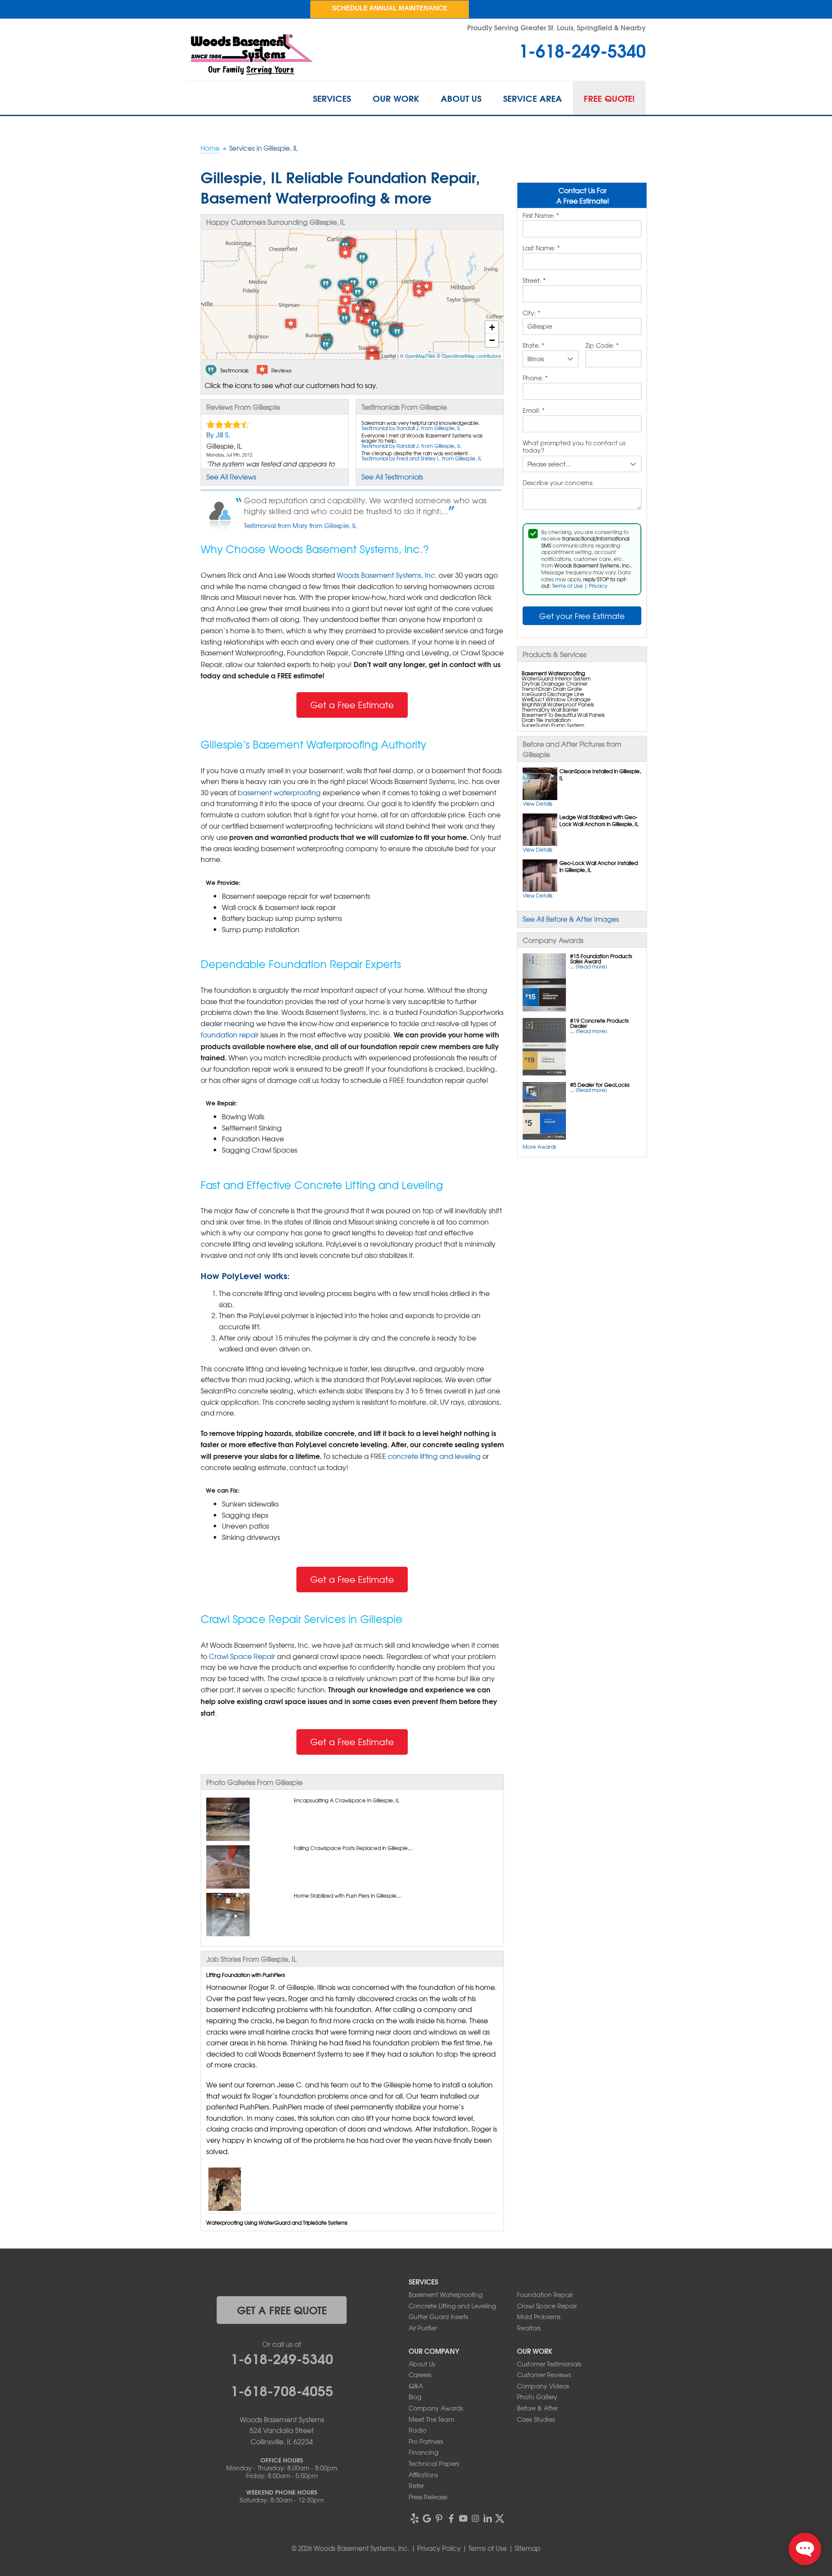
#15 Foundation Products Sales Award (601, 959)
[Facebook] (451, 2518)
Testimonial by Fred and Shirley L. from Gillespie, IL (422, 458)
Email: (534, 411)
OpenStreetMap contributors (471, 356)
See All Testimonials (392, 476)
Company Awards (436, 2408)
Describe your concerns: (558, 483)
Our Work (396, 98)
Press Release (428, 2497)
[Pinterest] (439, 2518)
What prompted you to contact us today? (574, 447)
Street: (534, 281)
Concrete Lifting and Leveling (452, 2306)
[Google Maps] (427, 2518)
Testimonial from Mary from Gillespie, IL (300, 525)
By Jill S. (218, 434)
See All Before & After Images (571, 919)
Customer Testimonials (549, 2364)
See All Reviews (231, 476)
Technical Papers (434, 2463)
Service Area (533, 98)
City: (531, 313)
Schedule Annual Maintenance (390, 8)
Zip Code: (602, 346)
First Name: (541, 216)
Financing (423, 2452)
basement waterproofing (279, 792)
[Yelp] (415, 2518)
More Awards (539, 1147)
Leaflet (389, 356)
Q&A (416, 2386)
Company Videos (543, 2386)
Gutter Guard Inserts (438, 2317)
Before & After (537, 2408)
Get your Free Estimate (582, 616)
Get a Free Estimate (352, 705)
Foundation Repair (545, 2294)
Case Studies (536, 2419)
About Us (461, 98)
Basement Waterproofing (445, 2294)
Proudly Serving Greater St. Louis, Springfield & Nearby (556, 27)
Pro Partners (426, 2441)
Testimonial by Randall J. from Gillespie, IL (411, 428)
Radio (418, 2430)
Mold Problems (539, 2317)
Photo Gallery (537, 2397)
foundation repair (230, 1034)
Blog (415, 2397)
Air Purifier (423, 2328)
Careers (420, 2375)
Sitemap (528, 2548)
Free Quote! (609, 98)
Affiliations (423, 2475)
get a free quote (282, 2310)
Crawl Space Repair (242, 1656)
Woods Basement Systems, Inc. (387, 575)
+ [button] (492, 327)
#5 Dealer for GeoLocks (600, 1085)
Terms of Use (567, 586)
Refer (416, 2485)
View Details (538, 804)
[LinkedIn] (487, 2518)
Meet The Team (431, 2419)
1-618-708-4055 (282, 2390)
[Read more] (591, 966)
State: (533, 346)
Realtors (529, 2328)
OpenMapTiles (420, 356)
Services (332, 98)
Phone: (535, 378)
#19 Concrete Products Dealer (600, 1023)
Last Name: (541, 248)
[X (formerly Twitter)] (500, 2518)
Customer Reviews (544, 2375)
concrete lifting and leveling (434, 1456)
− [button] (492, 340)
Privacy (598, 586)
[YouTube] (463, 2518)
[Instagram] (475, 2518)
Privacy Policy (439, 2548)
